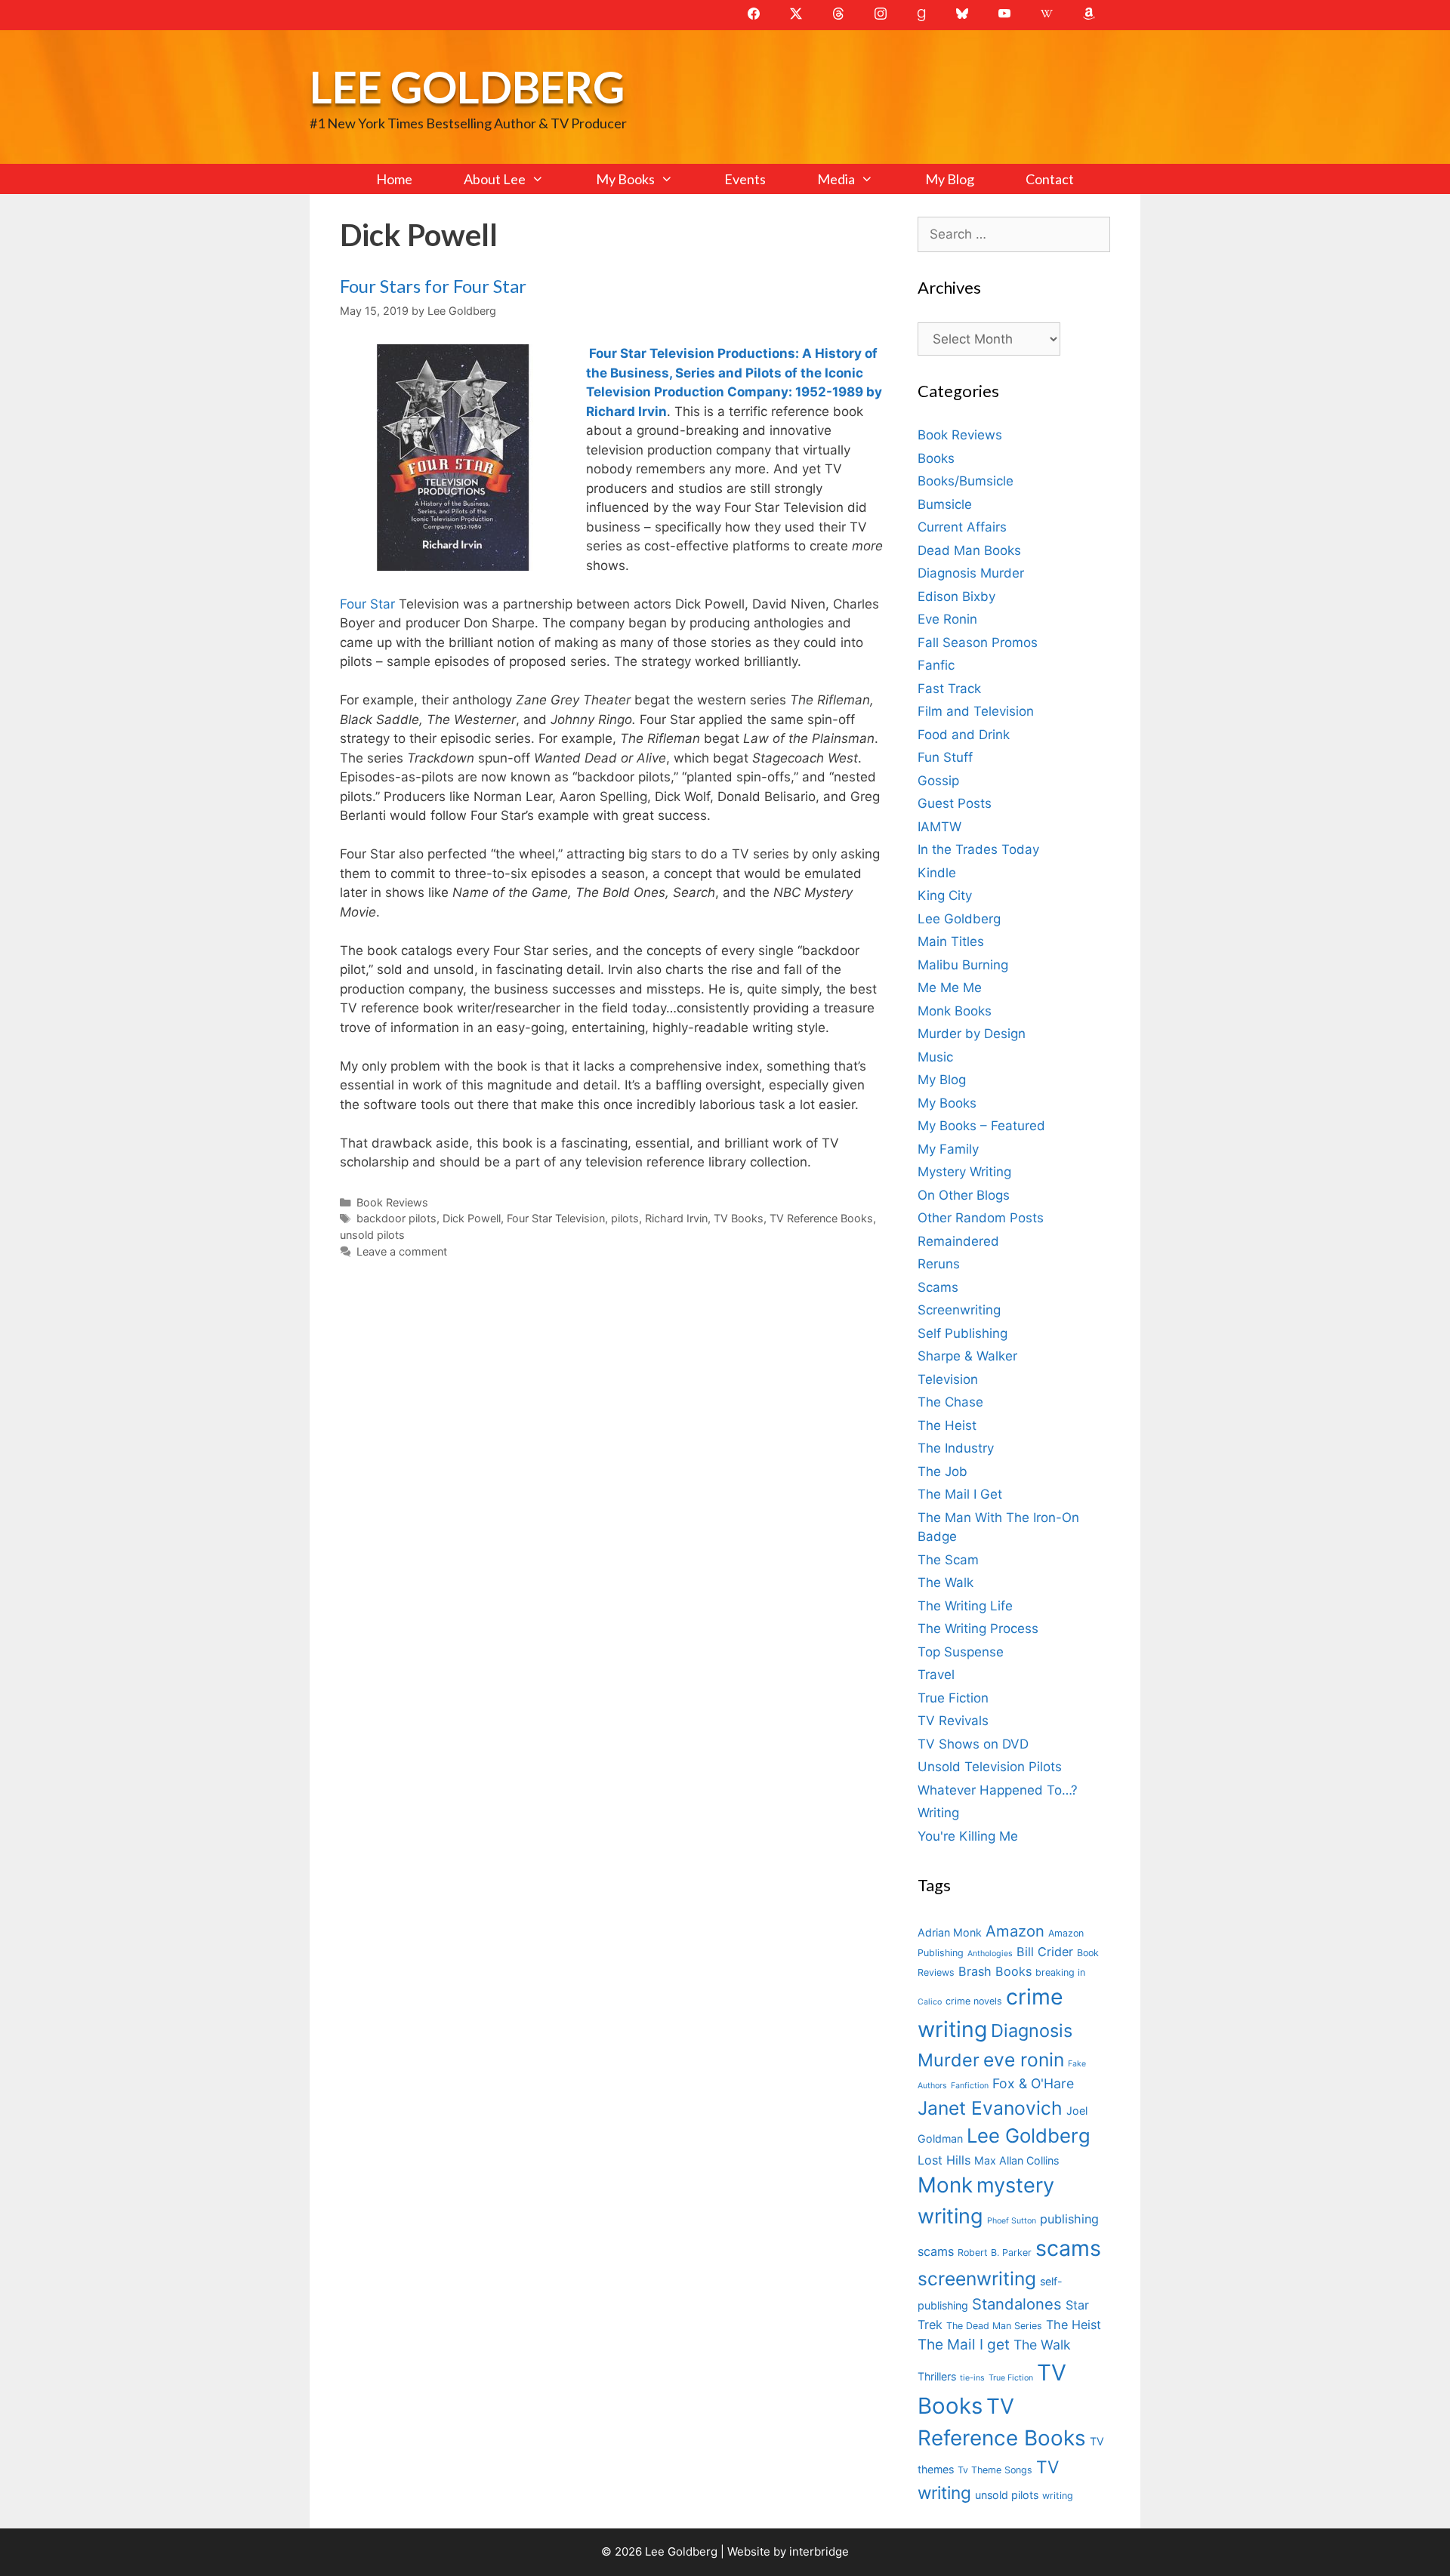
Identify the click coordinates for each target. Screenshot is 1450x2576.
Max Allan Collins (1017, 2160)
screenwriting (977, 2279)
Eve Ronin (947, 619)
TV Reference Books (821, 1218)
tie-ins (972, 2378)
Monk (945, 2185)
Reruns (939, 1264)
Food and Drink (964, 735)
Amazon (1015, 1931)
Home (394, 179)
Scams (938, 1287)
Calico (930, 2002)
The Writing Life (965, 1606)
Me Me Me (950, 988)
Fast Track (949, 689)
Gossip (938, 781)
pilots (625, 1218)
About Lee (495, 179)
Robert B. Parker (995, 2252)
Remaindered (958, 1241)
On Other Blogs (964, 1195)
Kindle (937, 873)
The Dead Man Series (994, 2326)
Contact (1050, 179)
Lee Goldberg (467, 86)
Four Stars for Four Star (433, 286)
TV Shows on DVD (973, 1744)
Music (935, 1057)
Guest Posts (955, 803)
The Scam (948, 1560)
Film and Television (976, 711)
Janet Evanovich (990, 2108)
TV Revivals (953, 1721)
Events (745, 179)
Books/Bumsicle (966, 481)
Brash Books (995, 1971)
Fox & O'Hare (1033, 2083)
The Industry (956, 1448)
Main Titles (951, 941)
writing (1058, 2496)
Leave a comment (402, 1251)
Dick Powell (472, 1218)
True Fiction (953, 1698)
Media (836, 179)
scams (1068, 2248)
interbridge (819, 2551)
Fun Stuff (945, 757)
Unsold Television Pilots (990, 1767)
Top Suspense (961, 1652)
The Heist (947, 1425)
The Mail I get (964, 2345)
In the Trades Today (978, 849)
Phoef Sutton (1012, 2221)
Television (948, 1379)
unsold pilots (372, 1235)
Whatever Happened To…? (998, 1790)
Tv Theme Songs (995, 2470)
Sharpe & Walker (967, 1356)
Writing (938, 1813)
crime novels (974, 2001)
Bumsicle (945, 504)
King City (945, 895)
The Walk (946, 1582)
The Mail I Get (960, 1494)
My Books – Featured (981, 1126)
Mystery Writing (964, 1172)
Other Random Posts (981, 1218)
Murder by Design (972, 1034)
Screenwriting (959, 1310)
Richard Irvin (676, 1218)
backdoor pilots (396, 1218)
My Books (625, 179)
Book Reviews (392, 1202)
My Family (948, 1149)
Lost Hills (944, 2160)
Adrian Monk (950, 1932)
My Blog (950, 179)
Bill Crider (1045, 1952)
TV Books (739, 1218)
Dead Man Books (969, 550)
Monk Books (955, 1011)
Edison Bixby (956, 596)
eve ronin (1024, 2060)
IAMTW (939, 827)
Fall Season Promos (978, 642)
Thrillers (937, 2376)
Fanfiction (970, 2086)
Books (936, 458)
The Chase (950, 1402)
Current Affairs (962, 527)
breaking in (1060, 1972)
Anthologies (990, 1954)
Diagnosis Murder (971, 573)
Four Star (367, 604)
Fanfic (936, 665)
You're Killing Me (968, 1836)
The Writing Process (978, 1628)
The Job (942, 1471)
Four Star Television (556, 1218)
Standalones (1017, 2304)
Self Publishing (963, 1333)
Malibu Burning (963, 965)
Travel (936, 1675)
